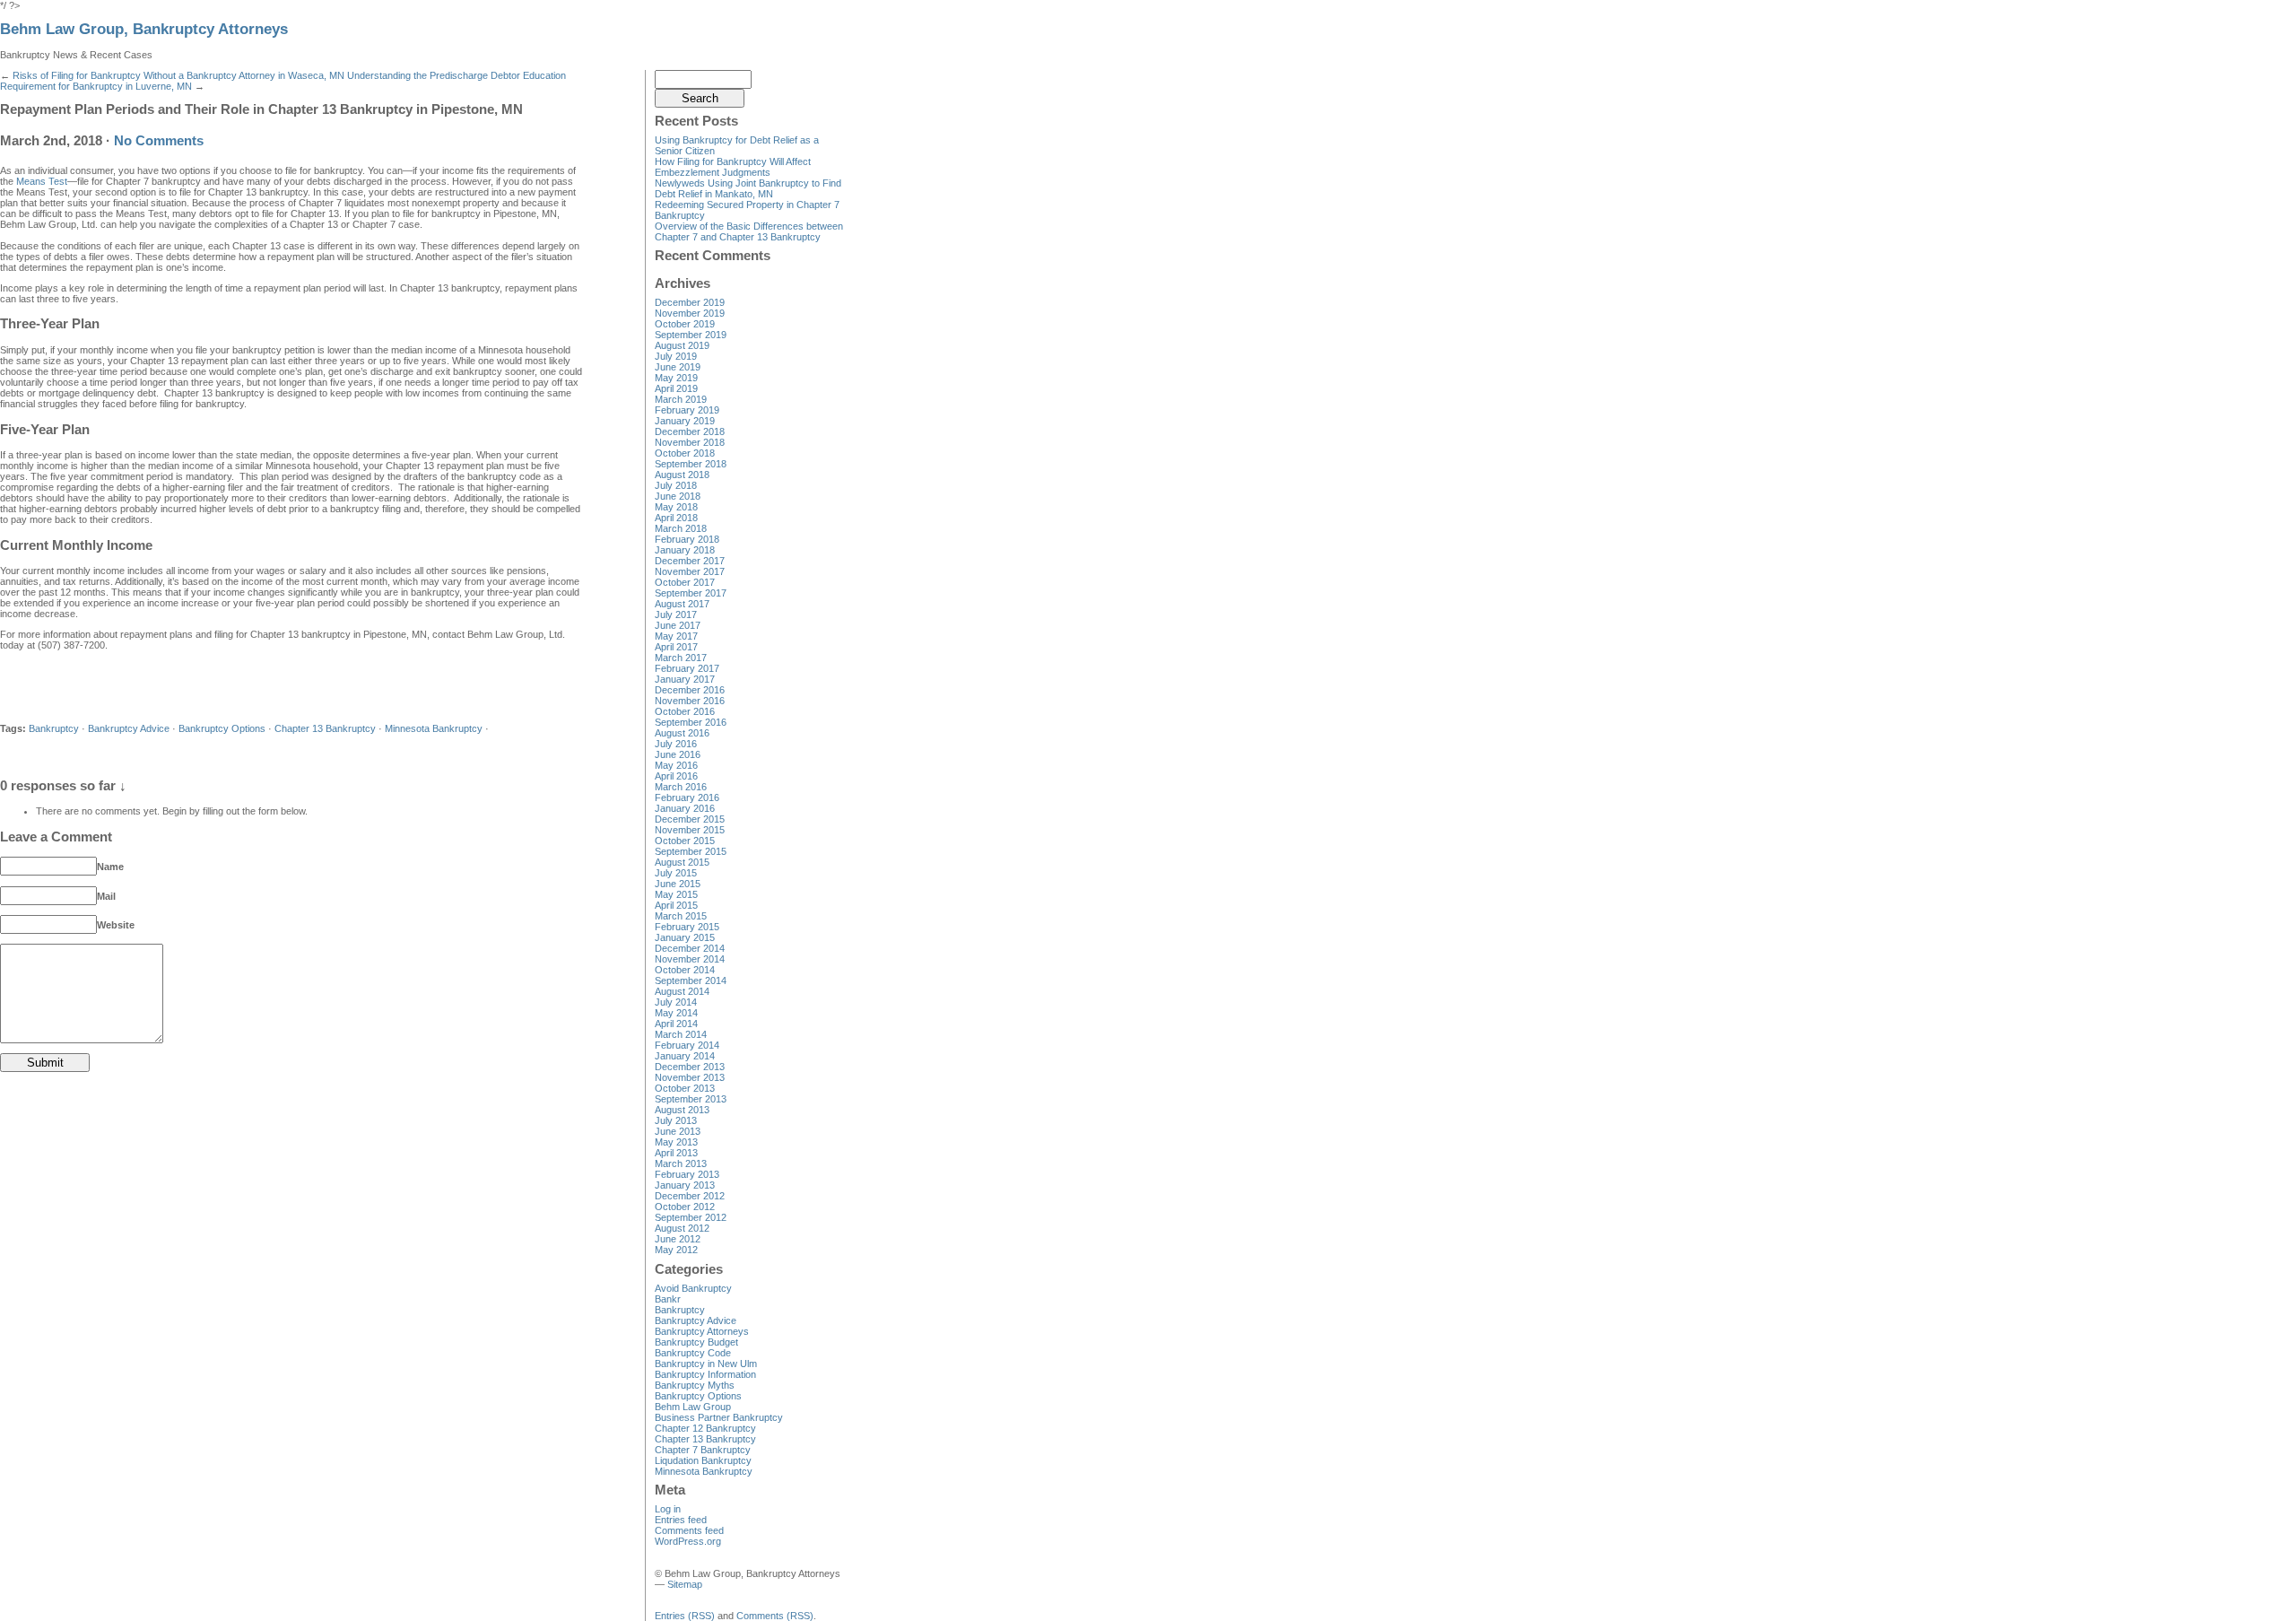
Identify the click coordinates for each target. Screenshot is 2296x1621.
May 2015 (676, 894)
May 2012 (676, 1250)
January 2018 (685, 550)
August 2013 (682, 1110)
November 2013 (690, 1077)
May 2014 (676, 1013)
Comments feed (689, 1530)
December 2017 (690, 561)
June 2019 (678, 367)
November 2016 (690, 701)
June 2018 (678, 496)
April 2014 (676, 1024)
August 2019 (682, 345)
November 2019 (690, 313)
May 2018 (676, 507)
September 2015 (691, 851)
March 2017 (681, 658)
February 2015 (687, 927)
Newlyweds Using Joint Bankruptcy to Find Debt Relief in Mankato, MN (748, 188)
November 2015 (690, 830)
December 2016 (690, 690)
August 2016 (682, 733)
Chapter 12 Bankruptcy (705, 1428)
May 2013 (676, 1142)
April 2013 (676, 1153)
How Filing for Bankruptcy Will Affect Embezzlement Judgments (733, 167)
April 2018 (676, 518)
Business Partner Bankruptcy (719, 1417)
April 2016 (676, 776)
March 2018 (681, 528)
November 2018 (690, 442)
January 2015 (685, 937)
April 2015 (676, 905)
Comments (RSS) (775, 1616)
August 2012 (682, 1228)
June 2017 (678, 625)
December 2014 (690, 948)
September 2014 (691, 980)
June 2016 (678, 754)
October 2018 (685, 453)
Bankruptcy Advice (129, 728)
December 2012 (690, 1196)
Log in (668, 1509)
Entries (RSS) (685, 1616)
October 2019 (685, 324)
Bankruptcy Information (705, 1374)
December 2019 (690, 302)
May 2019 (676, 378)
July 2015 (676, 873)
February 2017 (687, 668)
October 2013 (685, 1088)
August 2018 (682, 475)
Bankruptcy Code (693, 1353)
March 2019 (681, 399)
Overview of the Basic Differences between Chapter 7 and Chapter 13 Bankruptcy (749, 231)
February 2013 (687, 1174)
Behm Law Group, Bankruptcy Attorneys (144, 29)
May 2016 (676, 765)
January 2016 (685, 808)
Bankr (668, 1299)
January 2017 (685, 679)
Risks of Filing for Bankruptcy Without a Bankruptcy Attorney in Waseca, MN (178, 75)
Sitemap (685, 1584)
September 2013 (691, 1099)
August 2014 (682, 991)
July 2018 (676, 485)
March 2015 (681, 916)
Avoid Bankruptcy (693, 1288)
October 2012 (685, 1207)
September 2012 (691, 1217)
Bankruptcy (54, 728)
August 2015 (682, 862)
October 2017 (685, 582)
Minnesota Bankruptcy (434, 728)
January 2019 (685, 421)
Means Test (42, 181)
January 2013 (685, 1185)
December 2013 (690, 1067)
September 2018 (691, 464)
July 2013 (676, 1120)
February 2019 (687, 410)
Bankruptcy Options (222, 728)
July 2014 (676, 1002)
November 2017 (690, 571)
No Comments (159, 141)
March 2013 (681, 1163)
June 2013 (678, 1131)
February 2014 (687, 1045)
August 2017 (682, 604)
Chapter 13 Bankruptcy (325, 728)
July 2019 (676, 356)
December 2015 (690, 819)
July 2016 (676, 744)
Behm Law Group (693, 1407)
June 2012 (678, 1239)
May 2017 (676, 636)
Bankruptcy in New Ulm (706, 1364)
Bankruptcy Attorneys (702, 1331)
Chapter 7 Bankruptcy (703, 1450)
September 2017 (691, 593)
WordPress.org (688, 1541)
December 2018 (690, 431)
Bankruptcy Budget (696, 1342)
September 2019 (691, 335)
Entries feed (681, 1520)
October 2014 (685, 970)
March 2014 (681, 1034)
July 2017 (676, 614)
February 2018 (687, 539)
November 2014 (690, 959)
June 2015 (678, 884)
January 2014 (685, 1056)
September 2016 (691, 722)
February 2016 (687, 797)
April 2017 (676, 647)
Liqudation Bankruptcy (703, 1460)
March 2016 (681, 787)
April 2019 (676, 388)
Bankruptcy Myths (695, 1385)
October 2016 (685, 711)
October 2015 (685, 841)
